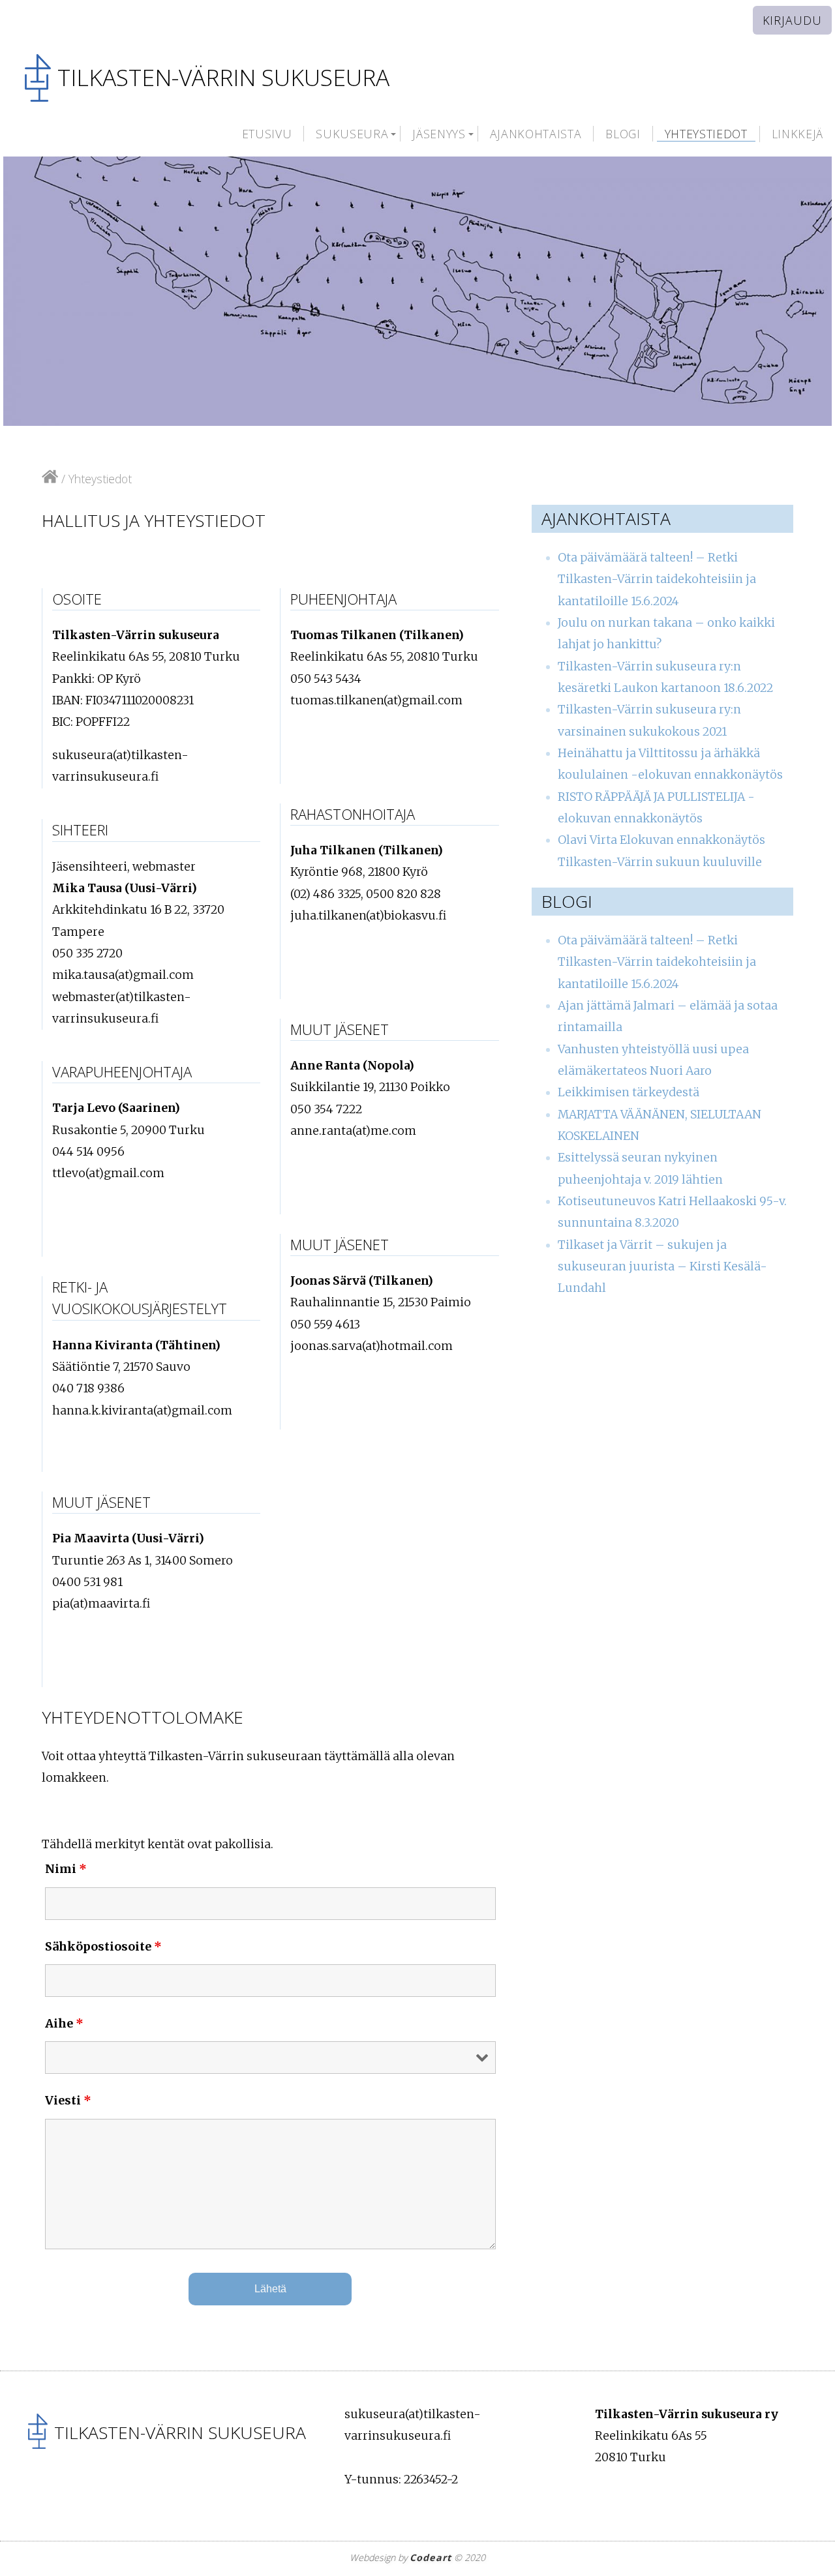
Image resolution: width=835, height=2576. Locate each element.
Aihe (64, 2023)
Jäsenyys (439, 134)
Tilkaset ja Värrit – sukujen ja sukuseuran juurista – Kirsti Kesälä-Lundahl (662, 1267)
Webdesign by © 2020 (417, 2557)
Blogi (623, 134)
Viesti (68, 2100)
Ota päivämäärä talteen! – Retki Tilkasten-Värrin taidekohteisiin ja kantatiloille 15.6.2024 (657, 579)
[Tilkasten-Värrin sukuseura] (50, 479)
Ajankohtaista (536, 134)
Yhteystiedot (706, 134)
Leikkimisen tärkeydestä (629, 1092)
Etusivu (267, 134)
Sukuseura (352, 134)
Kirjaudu (792, 20)
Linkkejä (797, 134)
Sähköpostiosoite (103, 1946)
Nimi (66, 1869)
